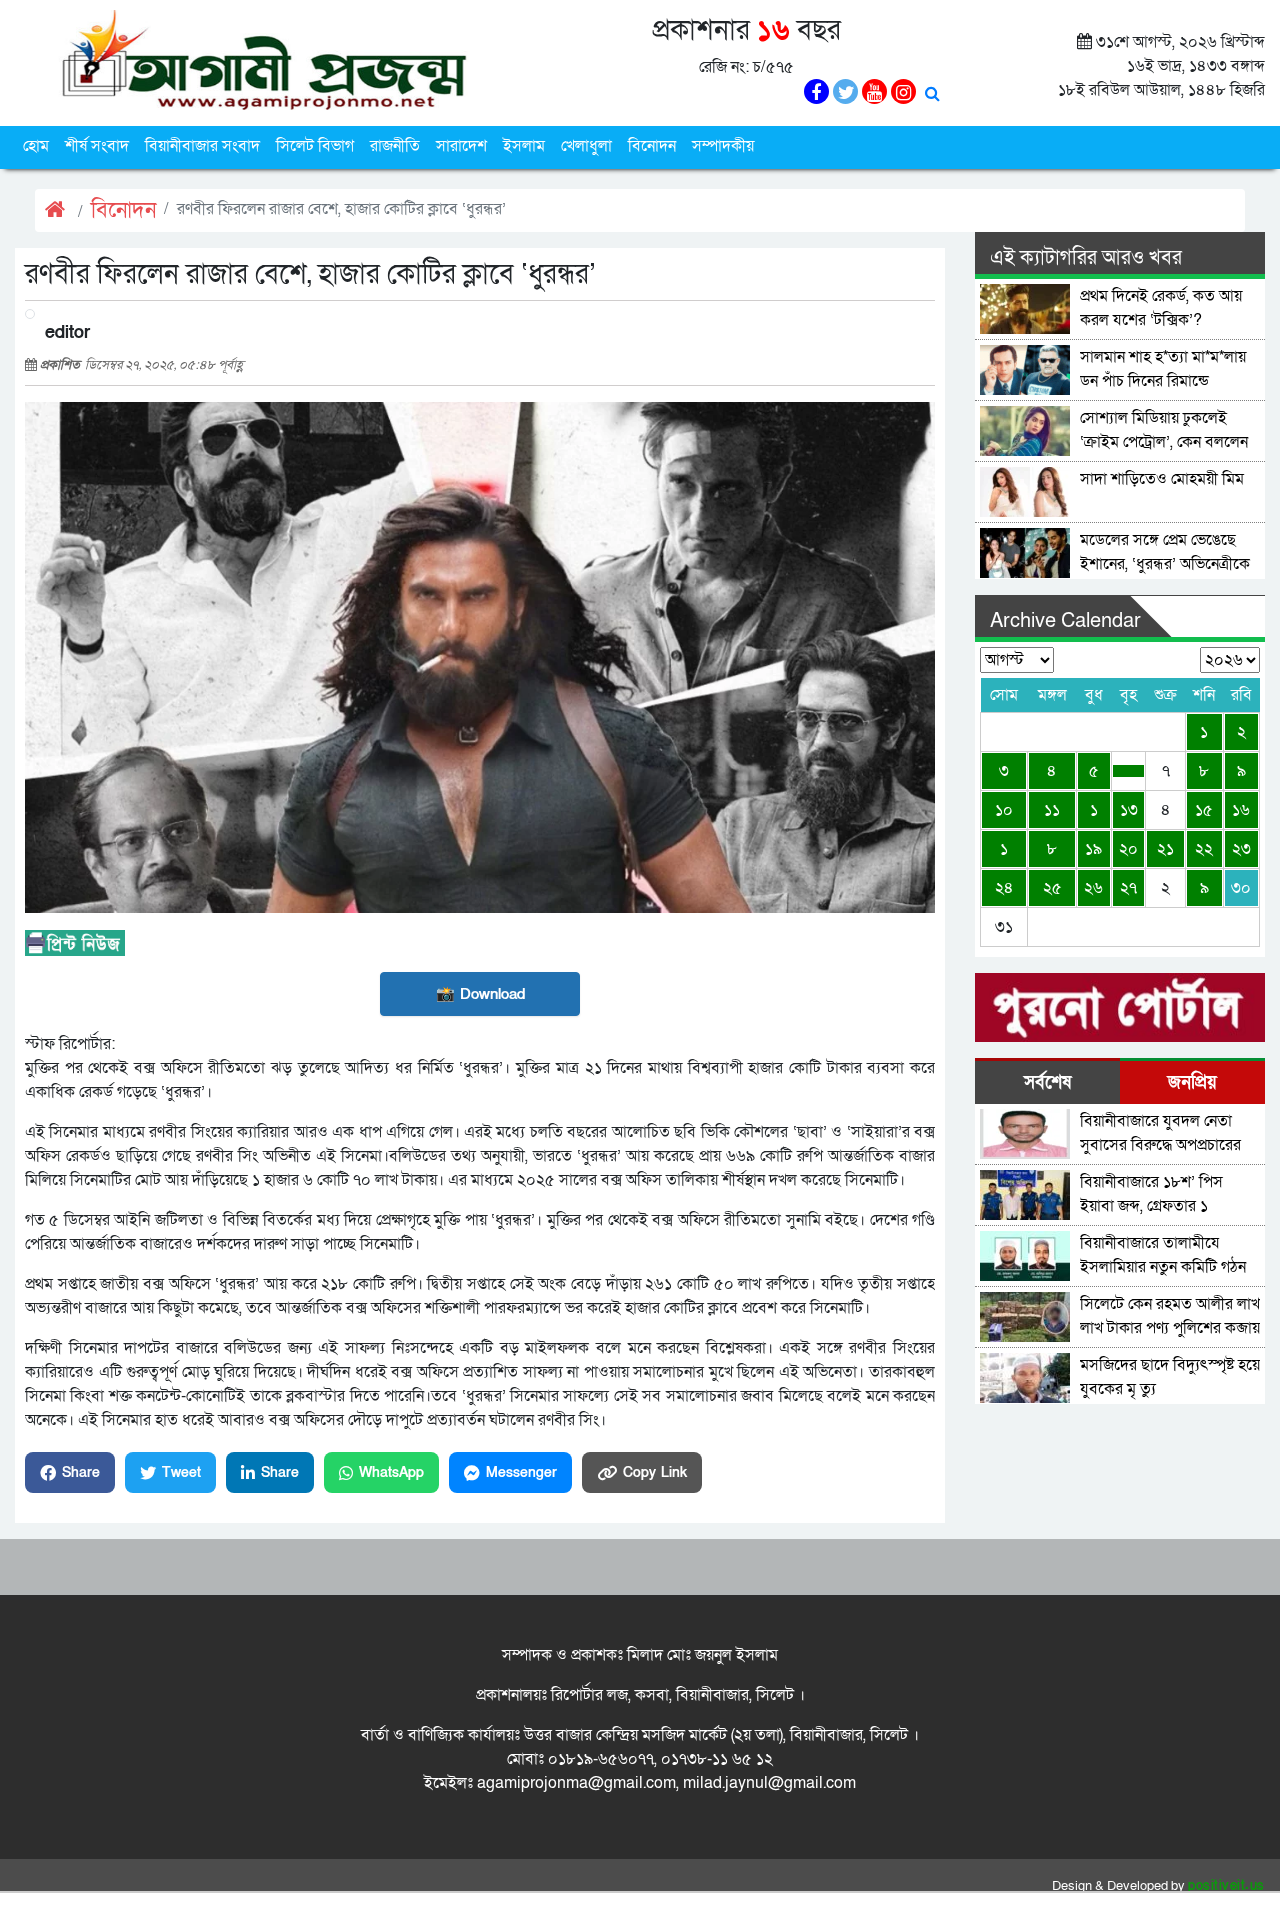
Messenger (521, 1472)
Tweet (181, 1472)
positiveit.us (1226, 1886)
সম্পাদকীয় (723, 146)
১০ (1004, 810)
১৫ (1204, 810)
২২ (1204, 849)
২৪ (1004, 888)
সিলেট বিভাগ (315, 146)
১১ (1052, 810)
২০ (1128, 849)
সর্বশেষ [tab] (1047, 1082)
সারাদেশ (461, 146)
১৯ (1093, 849)
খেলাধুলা (586, 146)
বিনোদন (652, 146)
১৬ (1241, 810)
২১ (1165, 849)
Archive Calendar (1065, 621)
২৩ (1241, 849)
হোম (36, 146)
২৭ (1128, 888)
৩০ (1241, 888)
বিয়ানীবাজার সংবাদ (202, 146)
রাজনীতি (395, 146)
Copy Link (655, 1472)
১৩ (1129, 810)
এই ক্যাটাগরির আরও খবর (1086, 258)
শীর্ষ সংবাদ (97, 146)
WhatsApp (391, 1472)
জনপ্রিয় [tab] (1192, 1082)
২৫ (1052, 888)
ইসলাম (524, 146)
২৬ (1093, 888)
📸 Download (480, 994)
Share (81, 1472)
